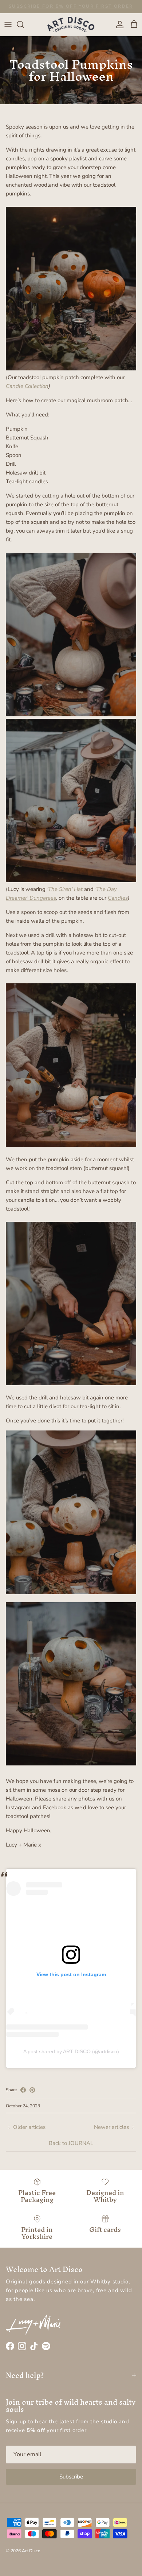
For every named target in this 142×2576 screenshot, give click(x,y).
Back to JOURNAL (71, 2143)
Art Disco (31, 2551)
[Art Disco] (71, 24)
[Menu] (8, 24)
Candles (118, 898)
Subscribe (71, 2477)
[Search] (24, 24)
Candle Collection (27, 386)
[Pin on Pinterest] (32, 2090)
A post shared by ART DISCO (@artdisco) (71, 2051)
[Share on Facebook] (23, 2090)
